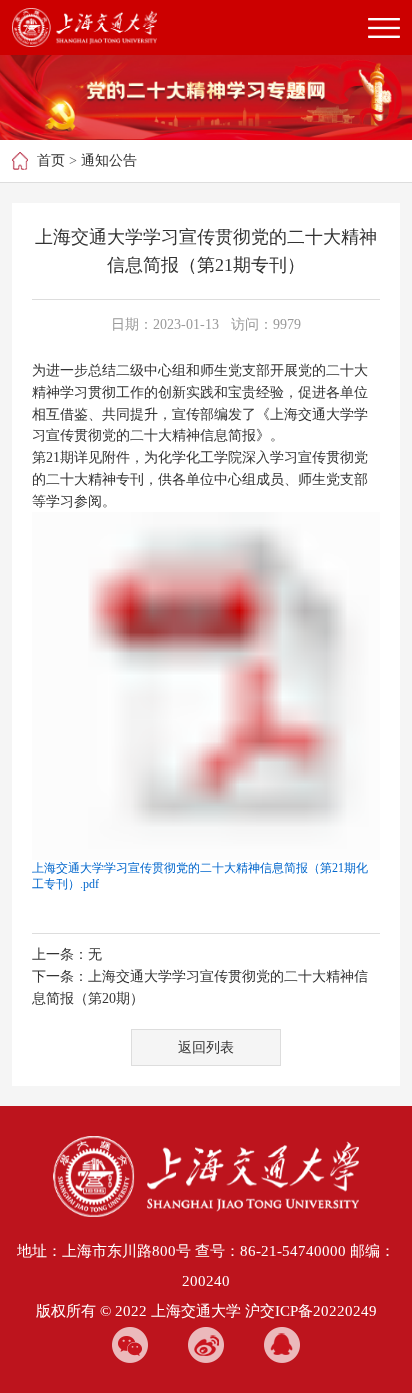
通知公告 (109, 160)
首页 (51, 160)
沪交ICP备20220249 (311, 1311)
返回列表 (206, 1047)
